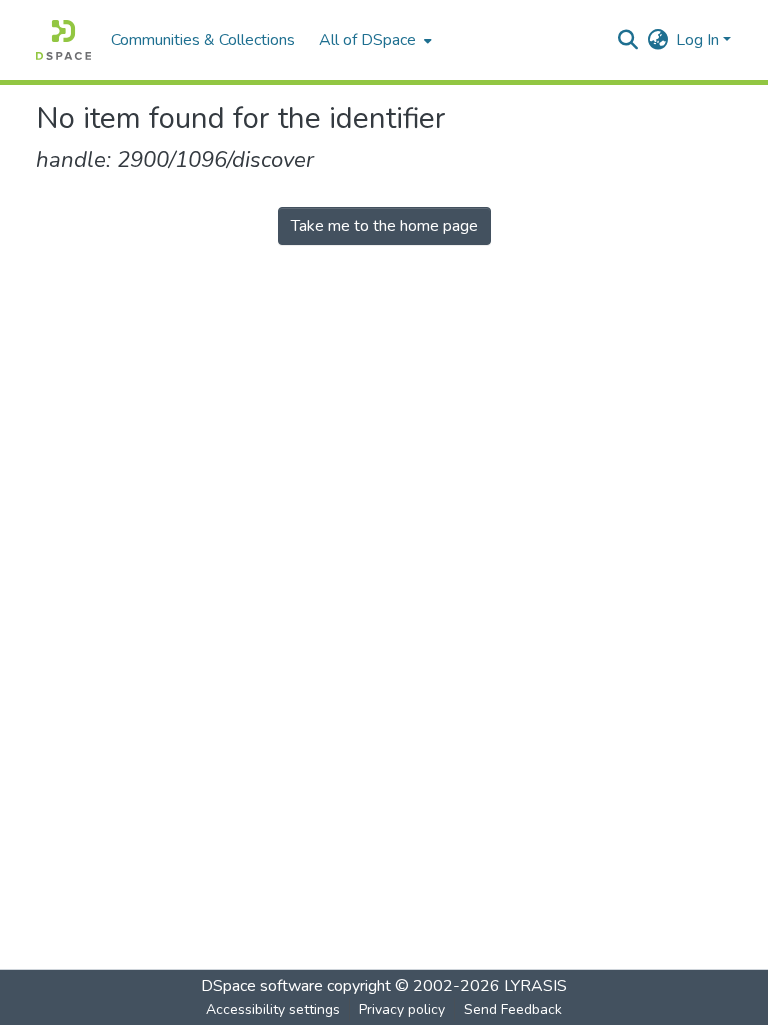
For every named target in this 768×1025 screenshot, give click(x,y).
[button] (63, 40)
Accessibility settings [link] (273, 1009)
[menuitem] (373, 40)
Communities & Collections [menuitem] (203, 40)
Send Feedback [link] (513, 1009)
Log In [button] (699, 40)
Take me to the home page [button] (384, 226)
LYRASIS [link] (535, 986)
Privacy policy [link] (402, 1009)
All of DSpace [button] (367, 40)
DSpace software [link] (262, 986)
